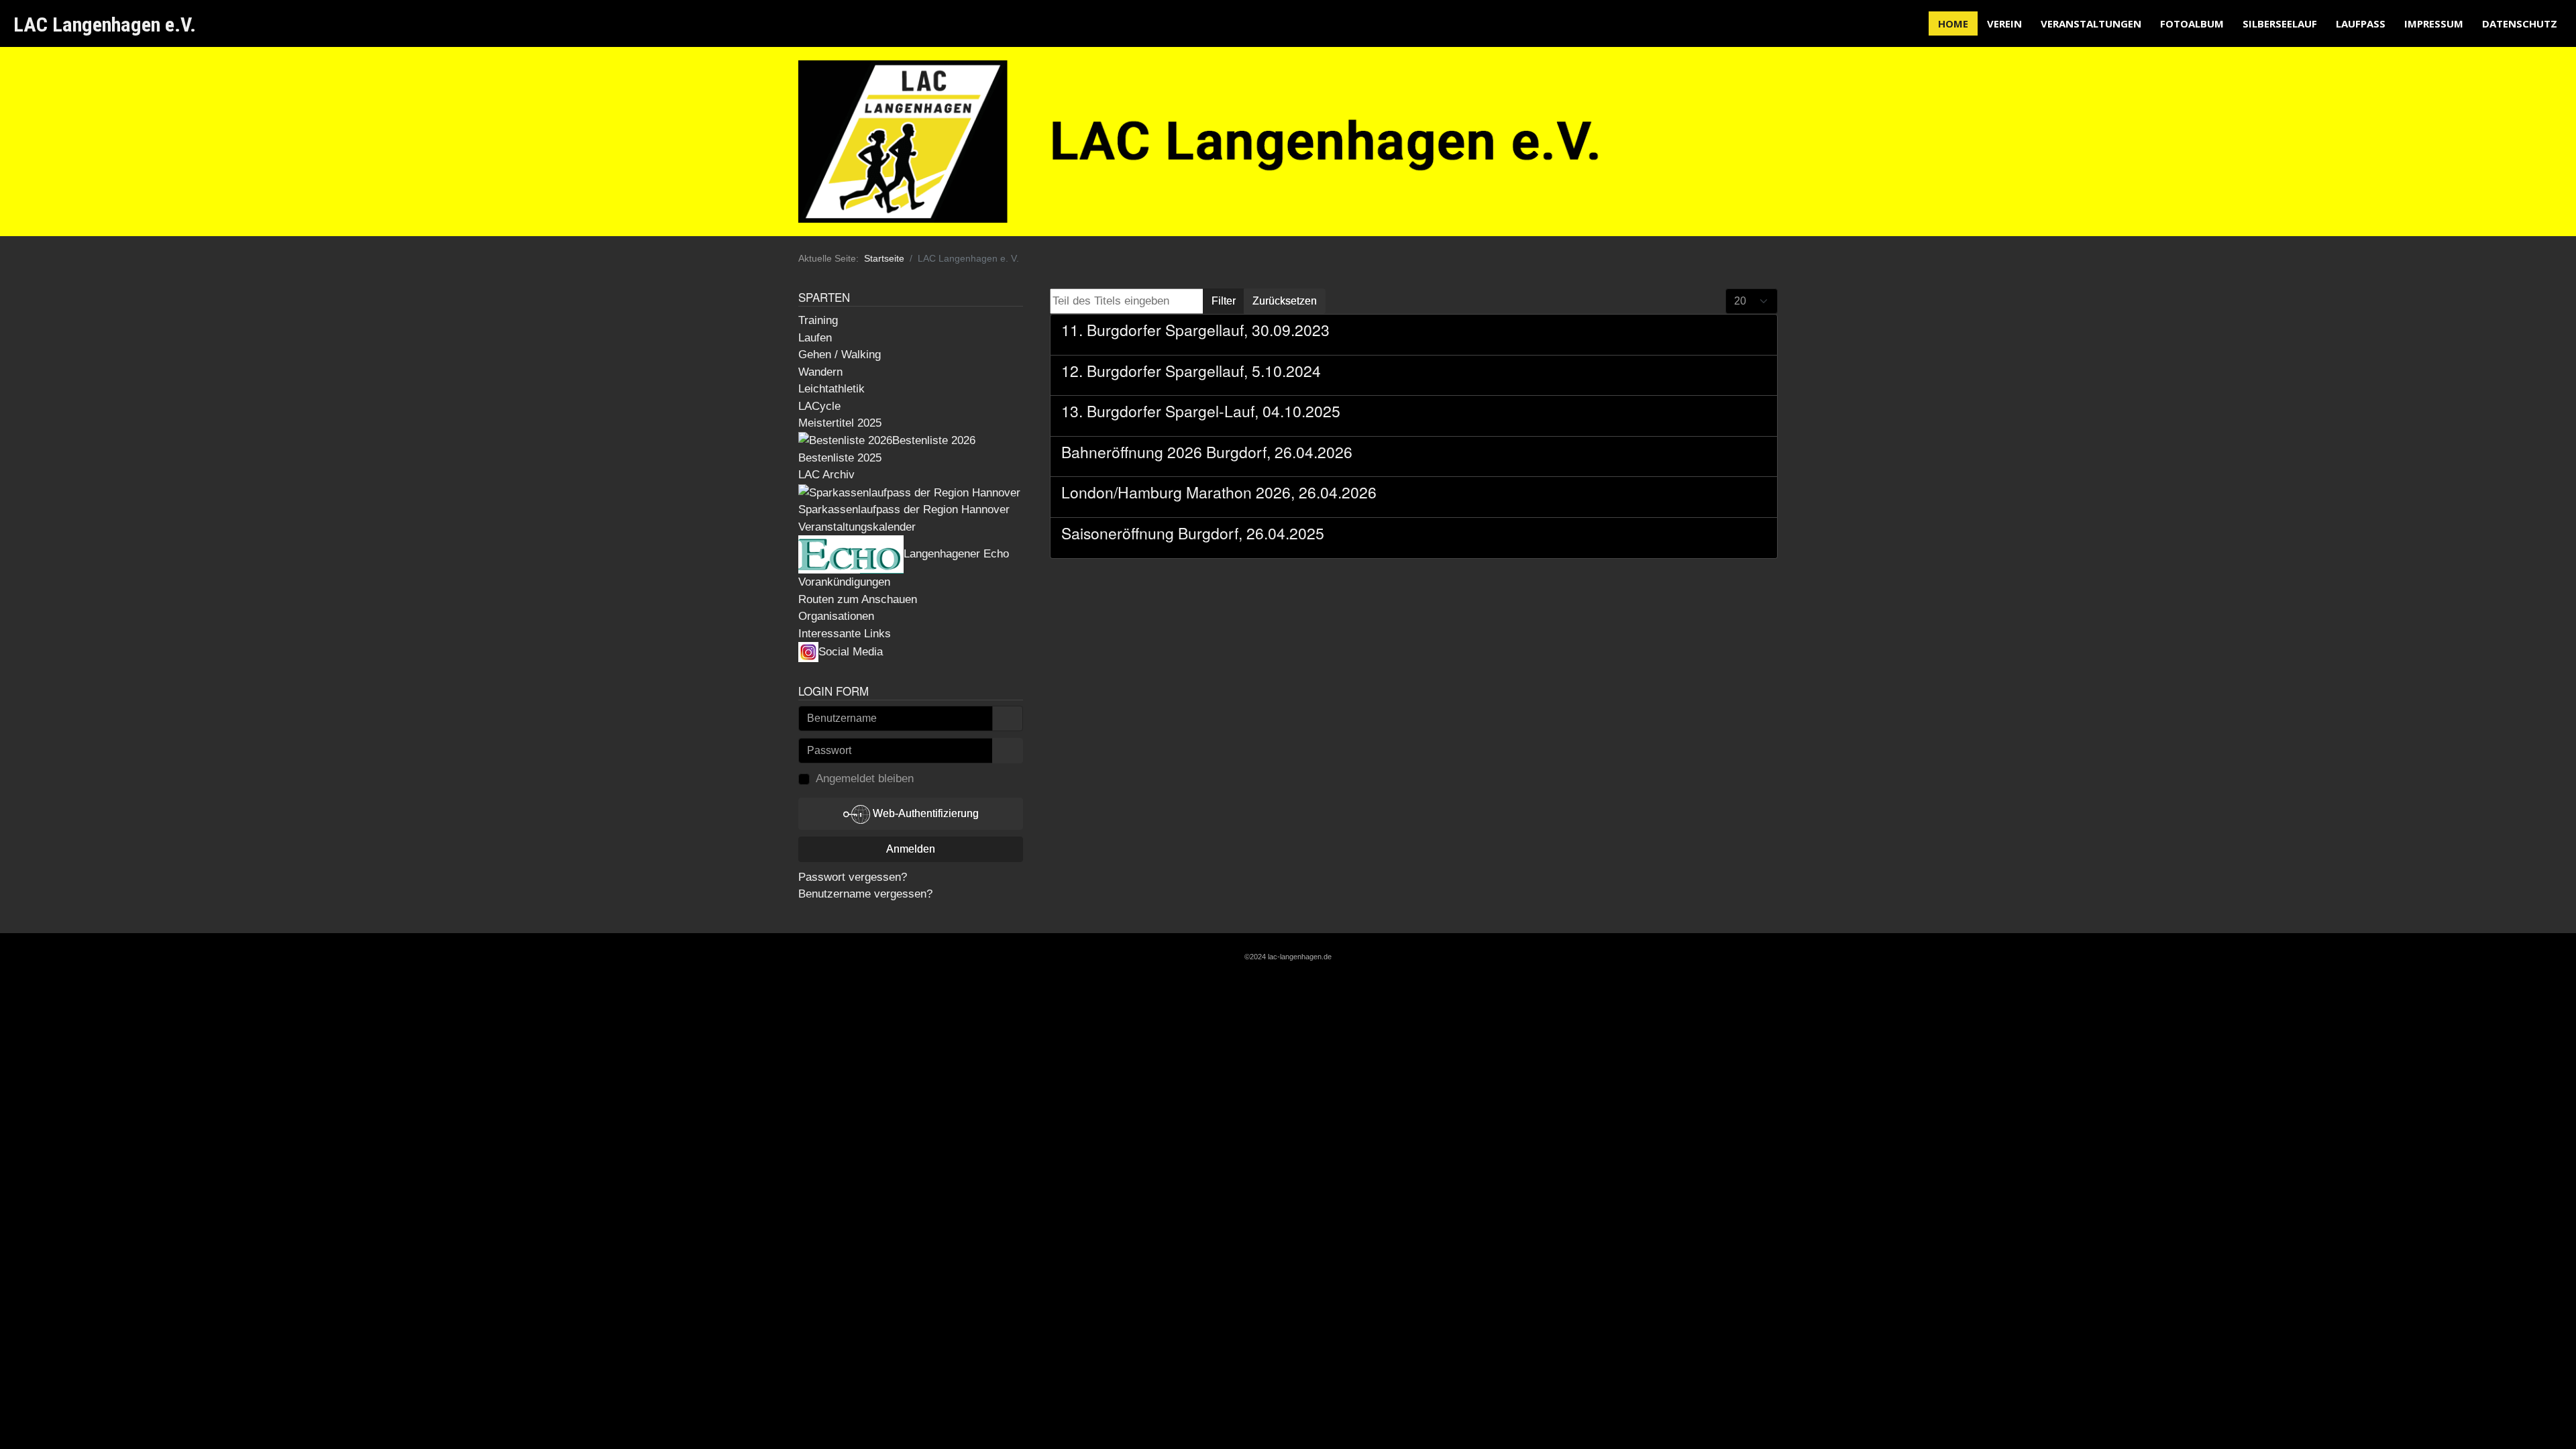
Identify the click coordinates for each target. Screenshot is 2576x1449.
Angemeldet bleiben (865, 779)
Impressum (2434, 23)
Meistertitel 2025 (840, 423)
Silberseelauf (2280, 23)
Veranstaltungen (2091, 23)
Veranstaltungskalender (857, 527)
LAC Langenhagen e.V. (105, 24)
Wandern (820, 372)
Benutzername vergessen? (865, 894)
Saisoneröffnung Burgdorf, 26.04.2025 (1193, 533)
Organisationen (836, 616)
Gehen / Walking (840, 355)
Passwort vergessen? (853, 877)
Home (1953, 23)
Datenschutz (2520, 23)
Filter (1224, 301)
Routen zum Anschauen (858, 599)
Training (818, 320)
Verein (2004, 23)
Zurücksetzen (1285, 301)
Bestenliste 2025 (840, 458)
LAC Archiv (826, 475)
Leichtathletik (831, 389)
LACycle (819, 406)
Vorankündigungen (844, 582)
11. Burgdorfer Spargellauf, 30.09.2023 (1195, 330)
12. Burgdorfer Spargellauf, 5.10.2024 (1191, 371)
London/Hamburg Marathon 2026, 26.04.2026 (1219, 492)
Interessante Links (845, 634)
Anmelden (911, 849)
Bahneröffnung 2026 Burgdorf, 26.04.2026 (1207, 452)
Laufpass (2361, 23)
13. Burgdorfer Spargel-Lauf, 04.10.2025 (1201, 411)
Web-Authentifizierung (924, 813)
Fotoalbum (2192, 23)
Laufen (815, 338)
